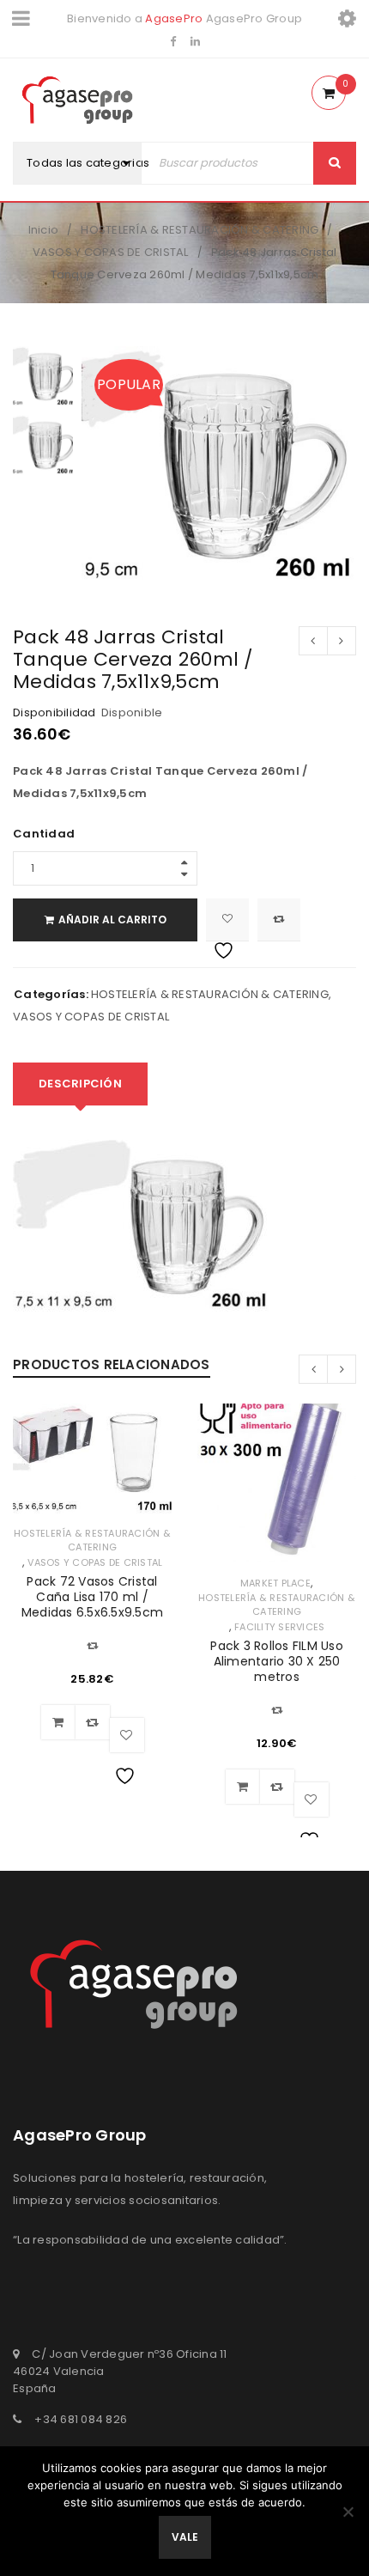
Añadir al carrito (112, 920)
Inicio (44, 230)
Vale (185, 2537)
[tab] (80, 1084)
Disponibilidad (54, 713)
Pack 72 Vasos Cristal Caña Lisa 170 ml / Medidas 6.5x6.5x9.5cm (92, 1597)
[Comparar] (93, 1722)
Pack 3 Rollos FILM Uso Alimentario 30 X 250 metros (277, 1661)
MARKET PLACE (275, 1583)
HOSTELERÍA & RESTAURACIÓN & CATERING (200, 230)
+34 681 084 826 (81, 2419)
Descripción (80, 1084)
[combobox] (97, 163)
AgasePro (174, 18)
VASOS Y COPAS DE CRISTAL (111, 252)
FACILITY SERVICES (279, 1627)
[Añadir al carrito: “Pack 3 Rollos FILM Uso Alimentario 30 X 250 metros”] (243, 1787)
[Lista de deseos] (227, 920)
